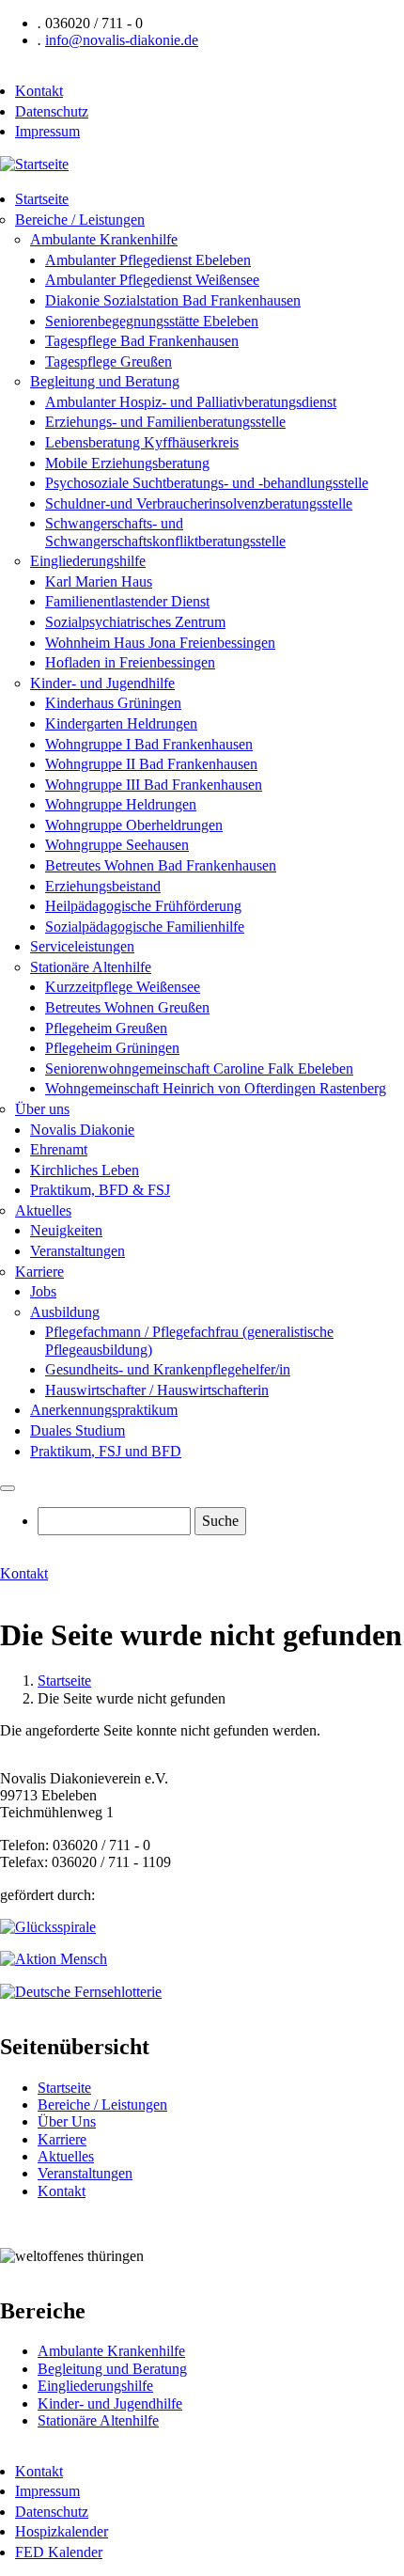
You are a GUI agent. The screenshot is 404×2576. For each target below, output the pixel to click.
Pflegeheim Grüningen (112, 1048)
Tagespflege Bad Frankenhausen (142, 341)
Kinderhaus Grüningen (113, 703)
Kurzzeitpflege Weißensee (123, 987)
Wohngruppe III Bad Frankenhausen (154, 785)
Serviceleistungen (82, 946)
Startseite (42, 199)
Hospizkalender (62, 2531)
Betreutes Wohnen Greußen (127, 1007)
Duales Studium (78, 1430)
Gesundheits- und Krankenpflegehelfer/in (168, 1369)
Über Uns (67, 2121)
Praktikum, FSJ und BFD (106, 1451)
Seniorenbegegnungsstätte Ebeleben (152, 321)
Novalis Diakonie (82, 1130)
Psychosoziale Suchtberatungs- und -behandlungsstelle (207, 483)
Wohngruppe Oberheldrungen (134, 825)
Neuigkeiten (66, 1230)
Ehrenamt (59, 1149)
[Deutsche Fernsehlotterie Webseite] (81, 1992)
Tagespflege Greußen (109, 361)
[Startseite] (34, 164)
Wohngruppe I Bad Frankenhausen (149, 744)
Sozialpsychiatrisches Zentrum (135, 622)
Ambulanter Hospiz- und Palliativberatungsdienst (191, 402)
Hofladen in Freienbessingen (130, 662)
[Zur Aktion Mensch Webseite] (54, 1959)
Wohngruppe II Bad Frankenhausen (151, 764)
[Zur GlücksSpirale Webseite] (48, 1927)
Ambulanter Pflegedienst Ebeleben (148, 260)
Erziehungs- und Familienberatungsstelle (165, 422)
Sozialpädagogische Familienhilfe (145, 927)
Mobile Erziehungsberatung (127, 463)
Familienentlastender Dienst (127, 601)
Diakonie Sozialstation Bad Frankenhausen (173, 300)
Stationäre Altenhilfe (91, 967)
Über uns (42, 1109)
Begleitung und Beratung (105, 381)
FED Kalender (59, 2552)
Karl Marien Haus (99, 581)
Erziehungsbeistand (103, 886)
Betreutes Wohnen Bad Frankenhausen (161, 865)
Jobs (43, 1291)
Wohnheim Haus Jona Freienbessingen (160, 643)
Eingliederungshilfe (88, 561)
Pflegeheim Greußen (106, 1028)
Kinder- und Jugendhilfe (102, 683)
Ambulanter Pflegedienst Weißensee (152, 280)
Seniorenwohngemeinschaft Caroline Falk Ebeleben (199, 1068)
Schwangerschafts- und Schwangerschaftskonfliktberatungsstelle (165, 532)
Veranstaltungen (78, 1251)
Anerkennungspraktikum (104, 1410)
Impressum (47, 131)
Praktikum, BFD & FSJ (100, 1190)
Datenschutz (52, 111)
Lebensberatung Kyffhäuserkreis (142, 442)
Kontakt (39, 91)
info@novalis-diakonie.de (122, 40)
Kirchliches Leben (85, 1170)
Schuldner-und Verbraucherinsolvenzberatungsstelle (199, 503)
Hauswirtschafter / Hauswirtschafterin (157, 1390)
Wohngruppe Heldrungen (121, 804)
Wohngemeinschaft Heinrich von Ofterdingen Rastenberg (216, 1088)
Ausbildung (65, 1312)
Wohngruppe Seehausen (117, 845)
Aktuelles (43, 1210)
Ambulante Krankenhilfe (104, 239)
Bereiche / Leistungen (80, 220)
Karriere (39, 1272)
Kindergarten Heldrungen (121, 723)
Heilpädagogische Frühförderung (143, 906)
